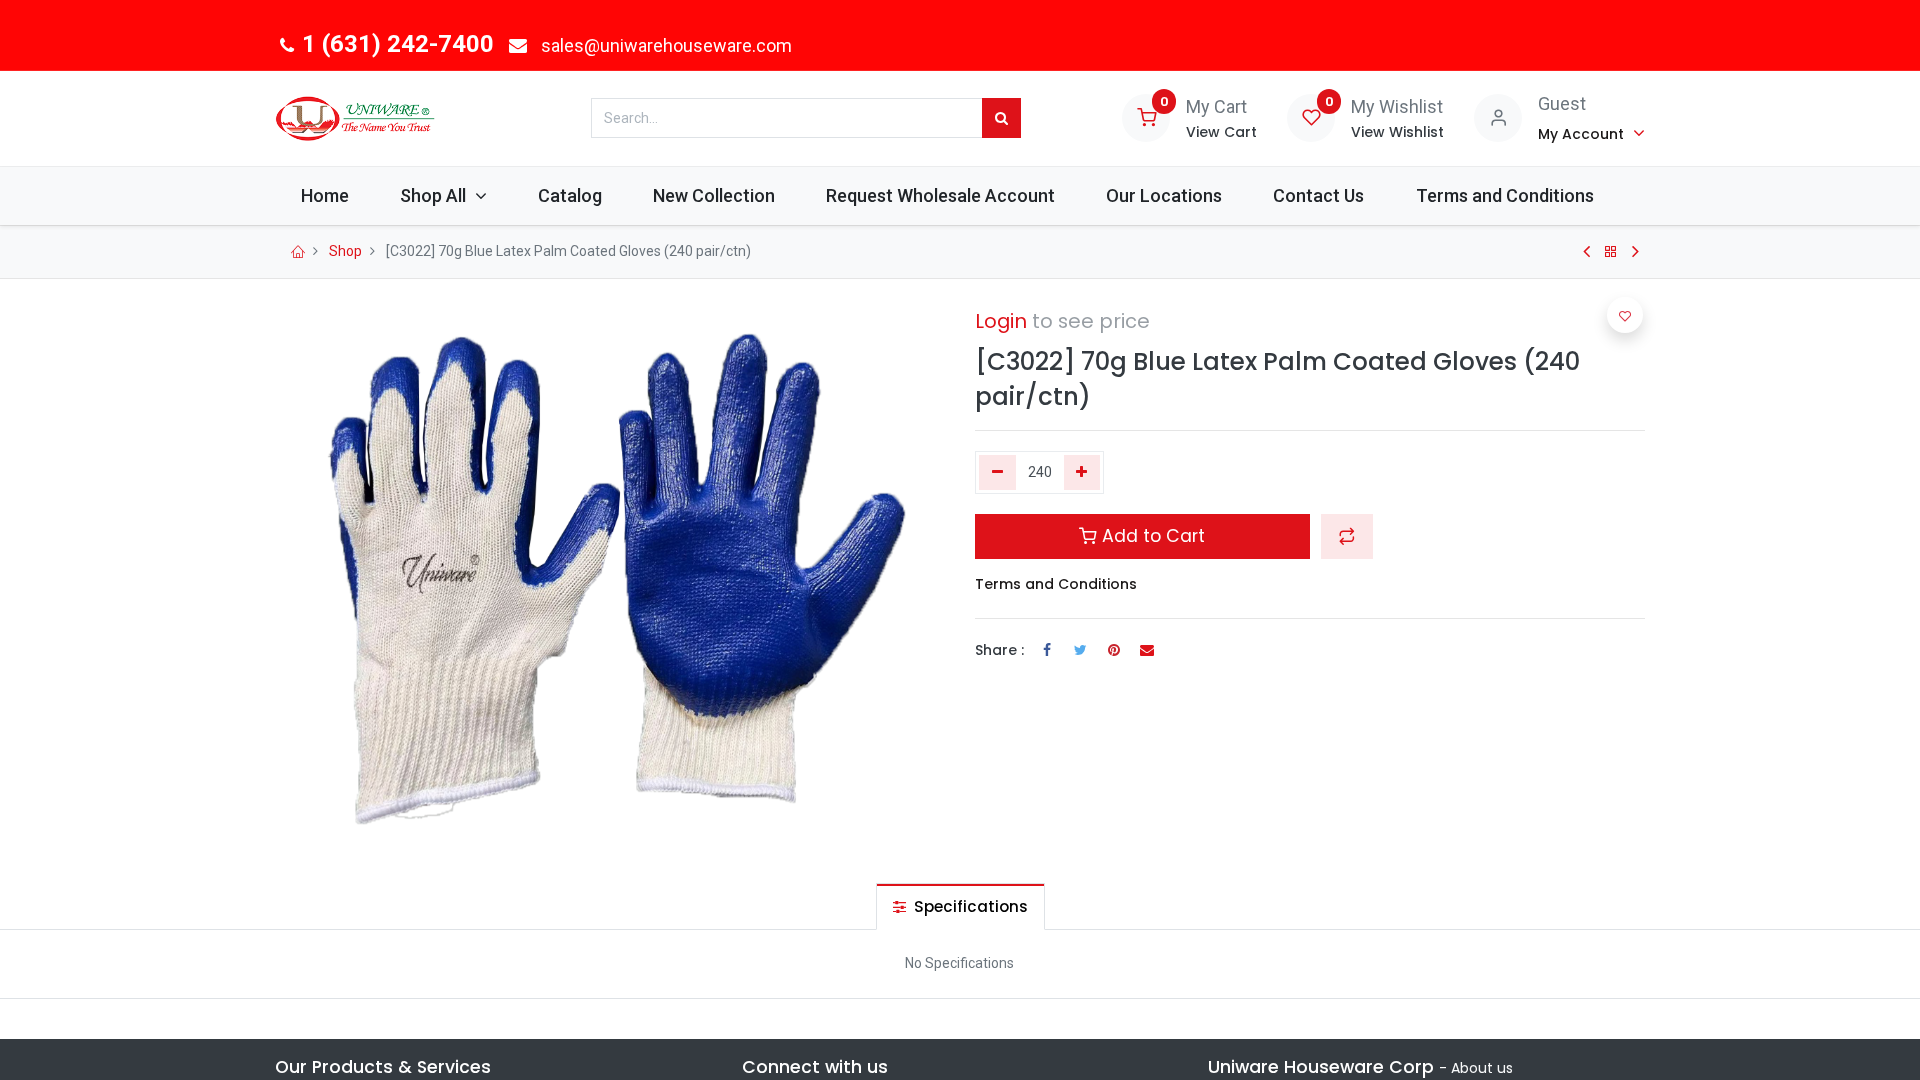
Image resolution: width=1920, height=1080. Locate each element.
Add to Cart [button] (1151, 536)
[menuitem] (324, 195)
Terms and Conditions (1056, 584)
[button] (1347, 536)
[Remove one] (997, 473)
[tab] (960, 906)
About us (1482, 1068)
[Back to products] (1611, 252)
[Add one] (1082, 473)
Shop (345, 251)
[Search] (1001, 118)
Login (1001, 321)
